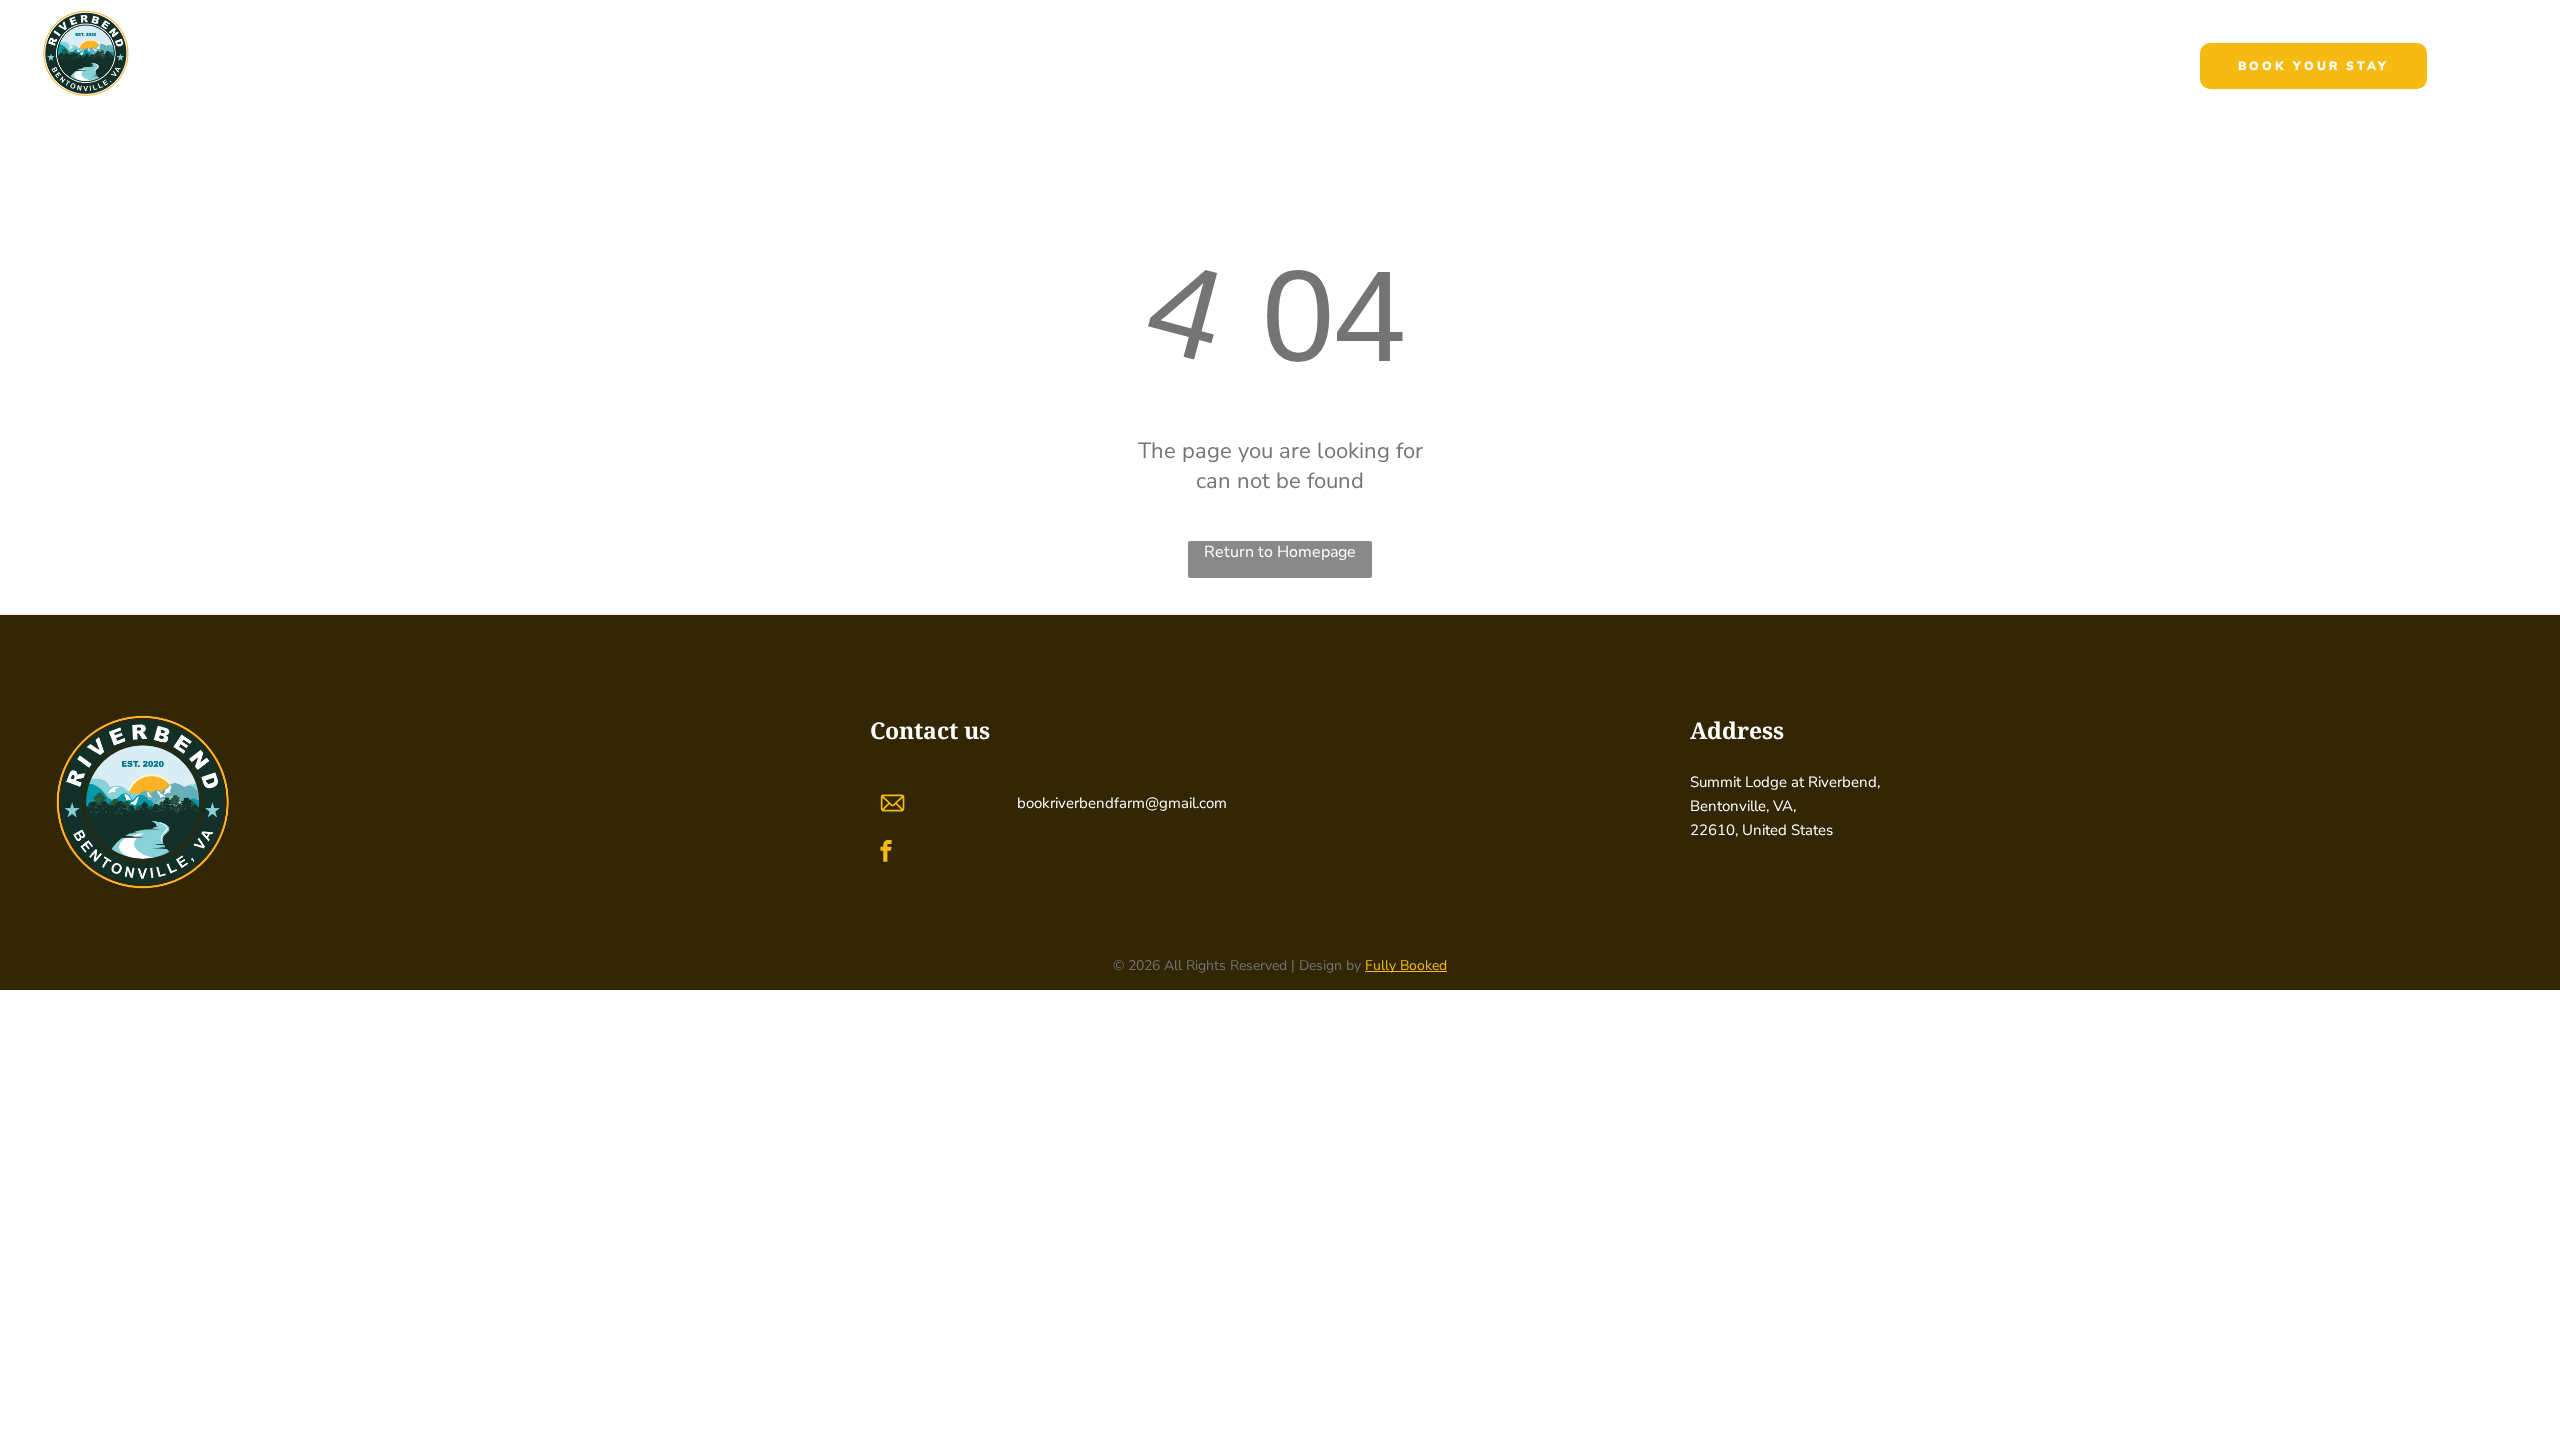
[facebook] (886, 853)
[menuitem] (1030, 68)
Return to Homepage (1280, 552)
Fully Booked (1406, 965)
